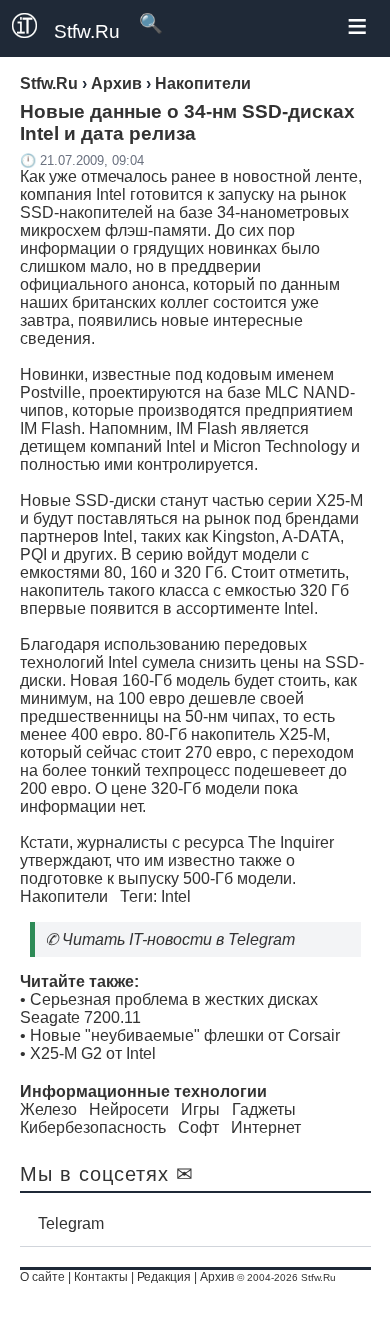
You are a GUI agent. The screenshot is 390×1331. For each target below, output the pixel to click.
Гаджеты (264, 1109)
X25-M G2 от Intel (93, 1053)
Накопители (64, 896)
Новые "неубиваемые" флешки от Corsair (185, 1035)
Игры (200, 1109)
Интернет (266, 1127)
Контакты (101, 1277)
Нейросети (129, 1109)
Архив (217, 1277)
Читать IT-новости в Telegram (178, 939)
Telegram (71, 1223)
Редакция (164, 1277)
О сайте (42, 1277)
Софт (198, 1127)
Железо (48, 1109)
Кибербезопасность (93, 1127)
